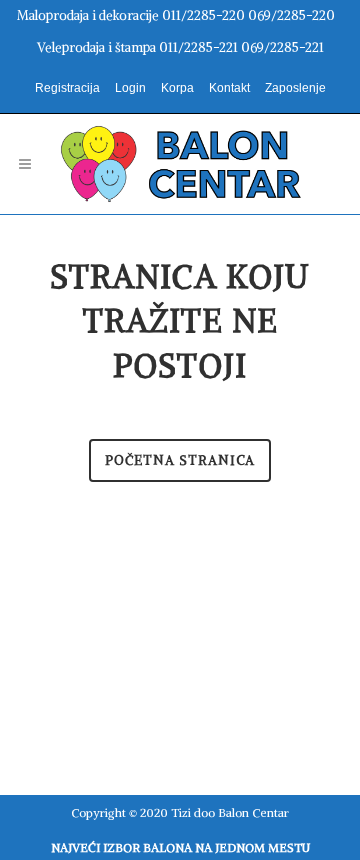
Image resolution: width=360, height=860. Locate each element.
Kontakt (229, 88)
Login (130, 88)
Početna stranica (180, 460)
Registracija (67, 88)
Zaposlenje (295, 88)
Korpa (177, 88)
